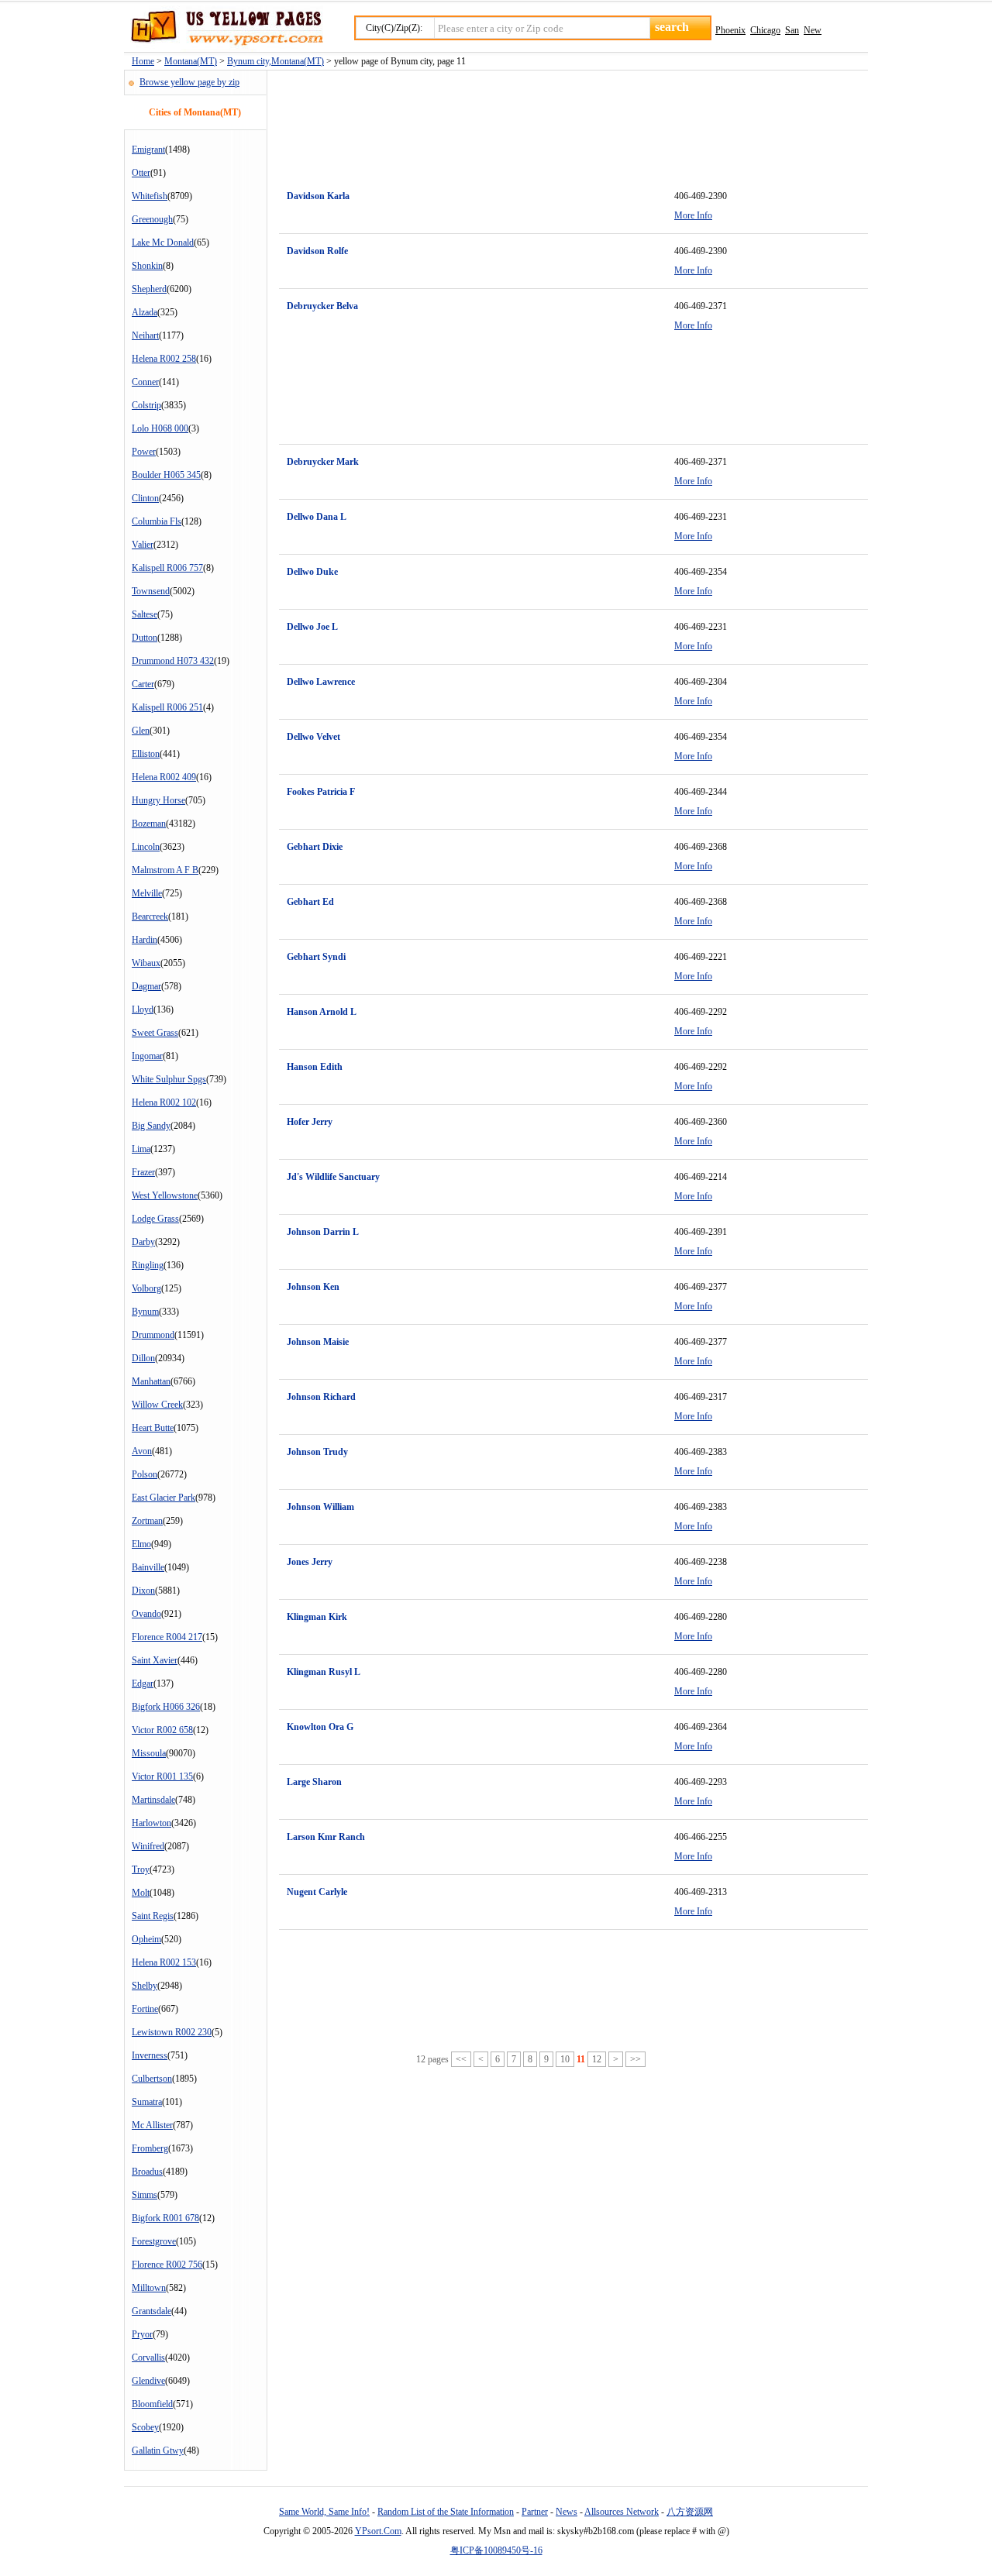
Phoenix (730, 30)
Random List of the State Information (446, 2512)
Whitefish (150, 196)
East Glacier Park (164, 1498)
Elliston (146, 754)
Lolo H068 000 (160, 428)
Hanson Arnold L (322, 1012)
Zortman (147, 1521)
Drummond (153, 1335)
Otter (141, 173)
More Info (693, 215)
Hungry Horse (158, 800)
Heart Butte (153, 1428)
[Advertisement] (561, 121)
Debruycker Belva (322, 306)
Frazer (143, 1172)
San (792, 30)
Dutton (145, 638)
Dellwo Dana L (317, 517)
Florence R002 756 (167, 2265)
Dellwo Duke (312, 572)
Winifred (148, 1846)
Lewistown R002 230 (172, 2032)
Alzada (145, 312)
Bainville (148, 1567)
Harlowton (152, 1823)
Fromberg (150, 2148)
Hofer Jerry (310, 1122)
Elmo (141, 1544)
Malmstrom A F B (165, 870)
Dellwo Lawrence (321, 682)
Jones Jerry (310, 1562)
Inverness (150, 2055)
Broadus (147, 2172)
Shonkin (147, 266)
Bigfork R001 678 (165, 2218)
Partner (535, 2512)
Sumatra (147, 2102)
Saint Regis (153, 1916)
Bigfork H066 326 (166, 1707)
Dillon (143, 1358)
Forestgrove (154, 2241)
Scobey (145, 2427)
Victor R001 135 (162, 1776)
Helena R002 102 (164, 1102)
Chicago (765, 30)
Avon (142, 1451)
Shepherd (149, 289)
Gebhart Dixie (315, 847)
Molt (141, 1893)
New (813, 30)
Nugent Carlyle (317, 1892)
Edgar (143, 1684)
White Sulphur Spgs (169, 1079)
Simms (145, 2195)
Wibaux (146, 963)
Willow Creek (157, 1405)
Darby (143, 1242)
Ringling (148, 1265)
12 (597, 2059)
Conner (145, 382)
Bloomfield (152, 2404)
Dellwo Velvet (313, 737)
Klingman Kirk (317, 1617)
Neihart (145, 335)
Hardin (145, 940)
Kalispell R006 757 (167, 568)
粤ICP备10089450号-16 (496, 2550)
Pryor (142, 2334)
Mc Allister (152, 2125)
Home (143, 61)
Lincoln (146, 847)
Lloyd (143, 1009)
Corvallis (148, 2358)
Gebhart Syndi (316, 957)
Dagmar (146, 986)
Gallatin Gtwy (158, 2450)
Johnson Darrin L (323, 1232)
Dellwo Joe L (312, 627)
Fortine (145, 2009)
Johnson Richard (321, 1397)
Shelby (145, 1986)
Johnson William (320, 1507)
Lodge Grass (155, 1219)
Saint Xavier (155, 1660)
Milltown (149, 2288)
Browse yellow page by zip (189, 82)
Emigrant (148, 150)
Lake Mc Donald (163, 242)
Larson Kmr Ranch (326, 1837)
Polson (145, 1474)
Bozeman (149, 824)
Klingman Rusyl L (324, 1672)
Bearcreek (150, 917)
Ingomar (147, 1056)
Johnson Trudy (317, 1452)
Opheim (146, 1939)
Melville (147, 893)
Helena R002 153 (164, 1962)
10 (565, 2059)
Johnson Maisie (318, 1342)
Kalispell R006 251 (167, 707)
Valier (143, 545)
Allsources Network (622, 2512)
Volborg (146, 1288)
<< (461, 2059)
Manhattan (151, 1381)
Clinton (145, 498)
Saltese (145, 614)
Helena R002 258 (164, 359)
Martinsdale (153, 1800)
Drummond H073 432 (173, 661)
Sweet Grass (155, 1033)
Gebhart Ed (310, 902)
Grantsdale (152, 2311)
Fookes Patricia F (321, 792)
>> (635, 2059)
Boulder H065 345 (166, 475)
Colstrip (146, 405)
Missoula (149, 1753)
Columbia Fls (157, 521)
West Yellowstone (165, 1195)
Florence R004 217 (167, 1637)
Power (144, 452)
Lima (141, 1149)
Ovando (146, 1614)
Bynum (145, 1312)
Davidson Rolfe (317, 251)
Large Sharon (314, 1782)
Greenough (152, 219)
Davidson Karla (318, 196)
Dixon (143, 1591)
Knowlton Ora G (320, 1727)
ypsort (224, 29)
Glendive (148, 2381)
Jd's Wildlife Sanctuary (333, 1177)
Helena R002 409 (164, 777)
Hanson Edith (315, 1067)
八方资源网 (690, 2512)
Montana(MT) (191, 61)
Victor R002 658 (162, 1730)
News (567, 2512)
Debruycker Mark (323, 462)
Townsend (151, 591)
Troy (141, 1869)
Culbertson (152, 2079)
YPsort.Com (378, 2531)
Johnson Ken (313, 1287)
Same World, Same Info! (324, 2512)
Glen (141, 731)
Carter (143, 684)
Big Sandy (151, 1126)
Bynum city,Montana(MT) (276, 61)
